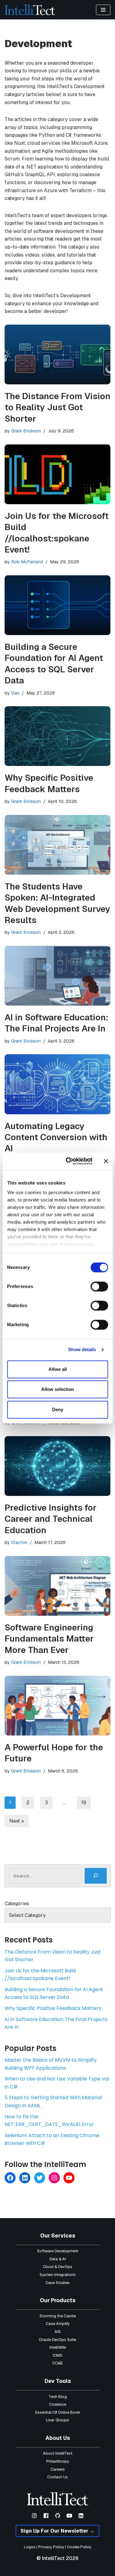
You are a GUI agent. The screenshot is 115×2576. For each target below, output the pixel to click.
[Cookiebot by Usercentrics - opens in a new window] (69, 1161)
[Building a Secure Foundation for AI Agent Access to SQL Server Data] (57, 605)
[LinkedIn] (25, 2178)
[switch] (99, 1286)
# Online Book (68, 2412)
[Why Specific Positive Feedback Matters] (57, 736)
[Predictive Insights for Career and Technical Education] (57, 1466)
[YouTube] (69, 2178)
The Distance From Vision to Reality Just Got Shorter (57, 407)
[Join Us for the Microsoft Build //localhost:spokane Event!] (57, 474)
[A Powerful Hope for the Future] (57, 1706)
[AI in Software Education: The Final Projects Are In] (57, 976)
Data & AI (58, 2259)
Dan (15, 693)
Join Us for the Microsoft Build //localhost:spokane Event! (57, 533)
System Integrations (58, 2275)
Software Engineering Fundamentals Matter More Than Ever (49, 1639)
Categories (17, 1904)
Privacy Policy (51, 2547)
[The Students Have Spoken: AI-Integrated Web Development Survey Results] (57, 845)
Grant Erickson (26, 431)
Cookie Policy (79, 2547)
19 (84, 1802)
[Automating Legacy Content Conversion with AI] (57, 1084)
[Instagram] (54, 2178)
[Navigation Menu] (103, 10)
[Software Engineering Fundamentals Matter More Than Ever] (57, 1586)
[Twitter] (40, 2178)
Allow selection (57, 1389)
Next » (17, 1821)
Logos (30, 2547)
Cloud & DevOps (58, 2267)
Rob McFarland (27, 562)
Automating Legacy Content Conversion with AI (56, 1137)
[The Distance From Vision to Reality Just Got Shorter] (57, 354)
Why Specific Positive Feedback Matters (49, 783)
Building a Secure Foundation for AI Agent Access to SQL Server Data (54, 664)
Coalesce (58, 2404)
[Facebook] (10, 2178)
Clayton (19, 1542)
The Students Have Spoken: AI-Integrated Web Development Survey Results (57, 903)
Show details (82, 1349)
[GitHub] (58, 2516)
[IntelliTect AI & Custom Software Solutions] (30, 10)
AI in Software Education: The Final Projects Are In (56, 1023)
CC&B (57, 2363)
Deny (58, 1410)
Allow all (58, 1369)
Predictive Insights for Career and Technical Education (51, 1519)
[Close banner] (106, 1161)
